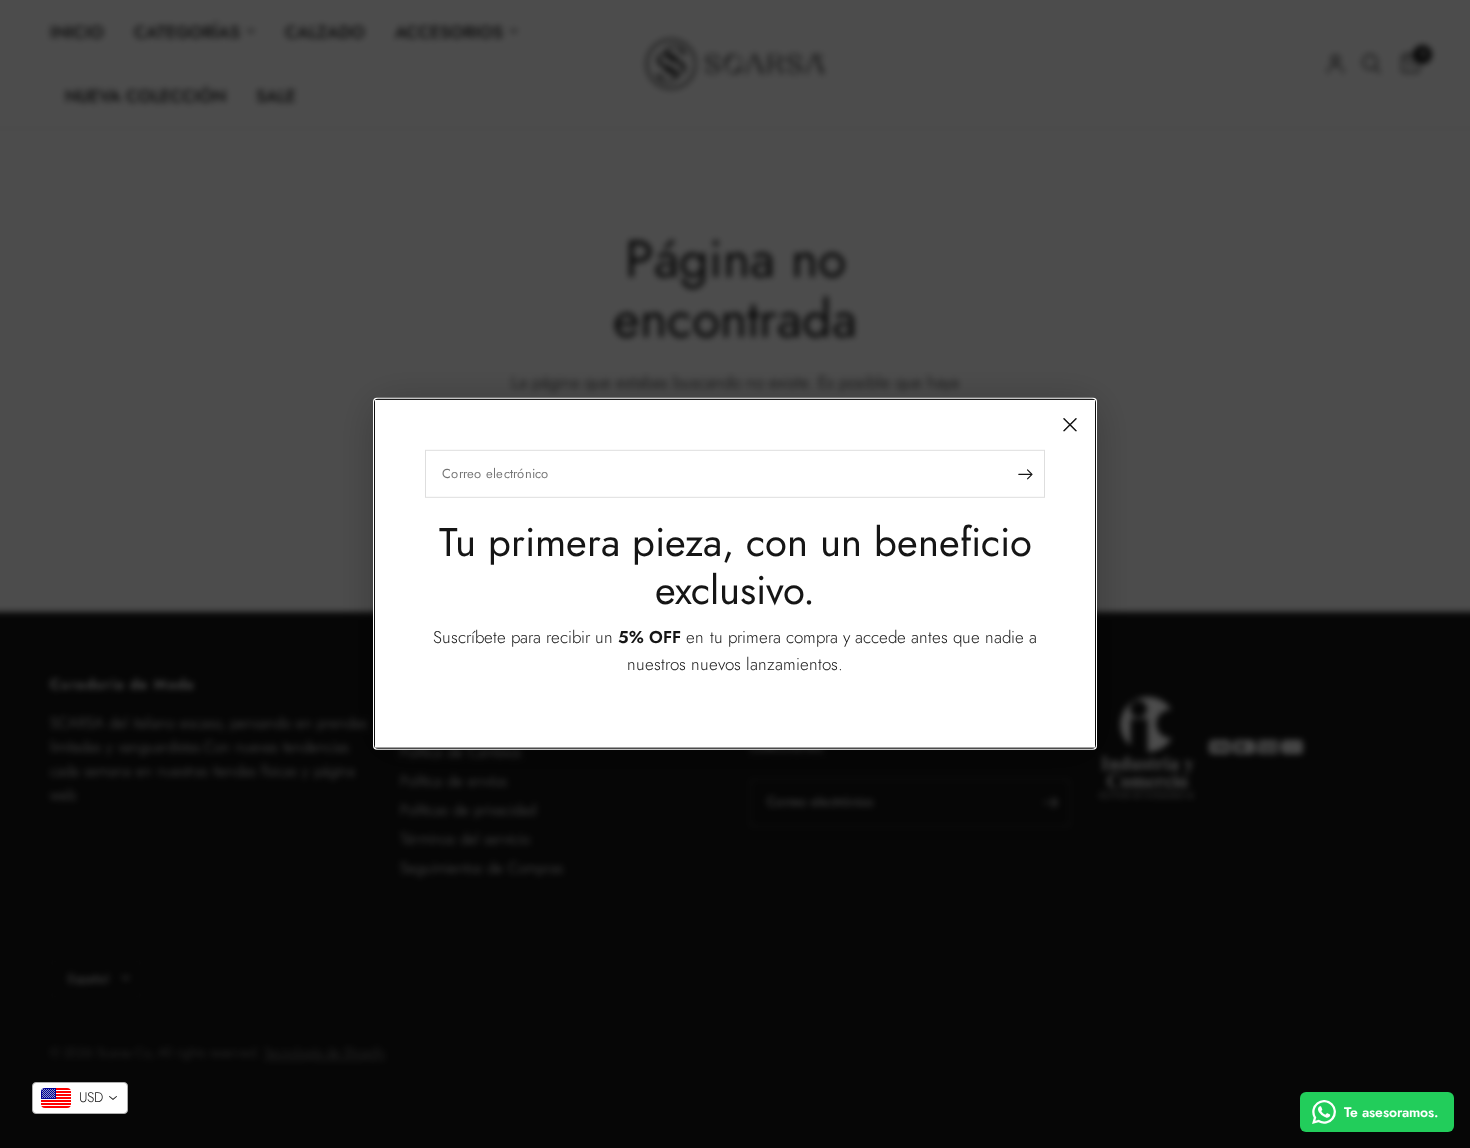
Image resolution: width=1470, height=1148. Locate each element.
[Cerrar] (1070, 425)
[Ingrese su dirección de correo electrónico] (1025, 474)
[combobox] (80, 1098)
